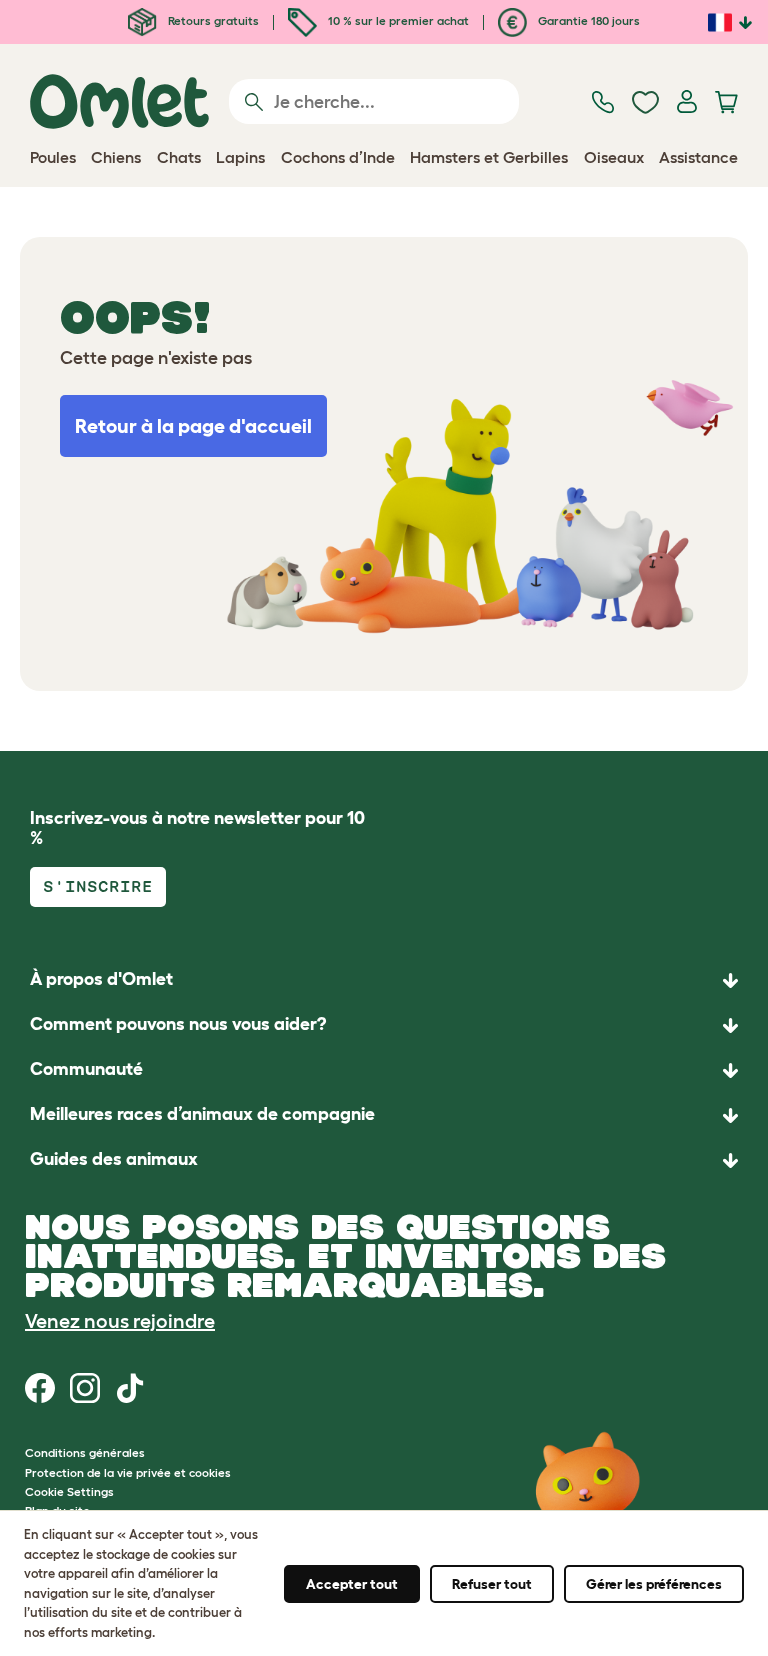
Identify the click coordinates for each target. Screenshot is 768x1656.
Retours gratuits (212, 20)
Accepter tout (352, 1584)
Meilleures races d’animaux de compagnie (202, 1114)
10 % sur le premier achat (397, 20)
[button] (384, 1160)
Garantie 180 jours (587, 20)
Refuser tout (492, 1584)
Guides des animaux (114, 1159)
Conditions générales (85, 1452)
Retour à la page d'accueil (193, 426)
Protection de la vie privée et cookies (128, 1472)
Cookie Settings (69, 1491)
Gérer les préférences (654, 1584)
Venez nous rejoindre (120, 1321)
